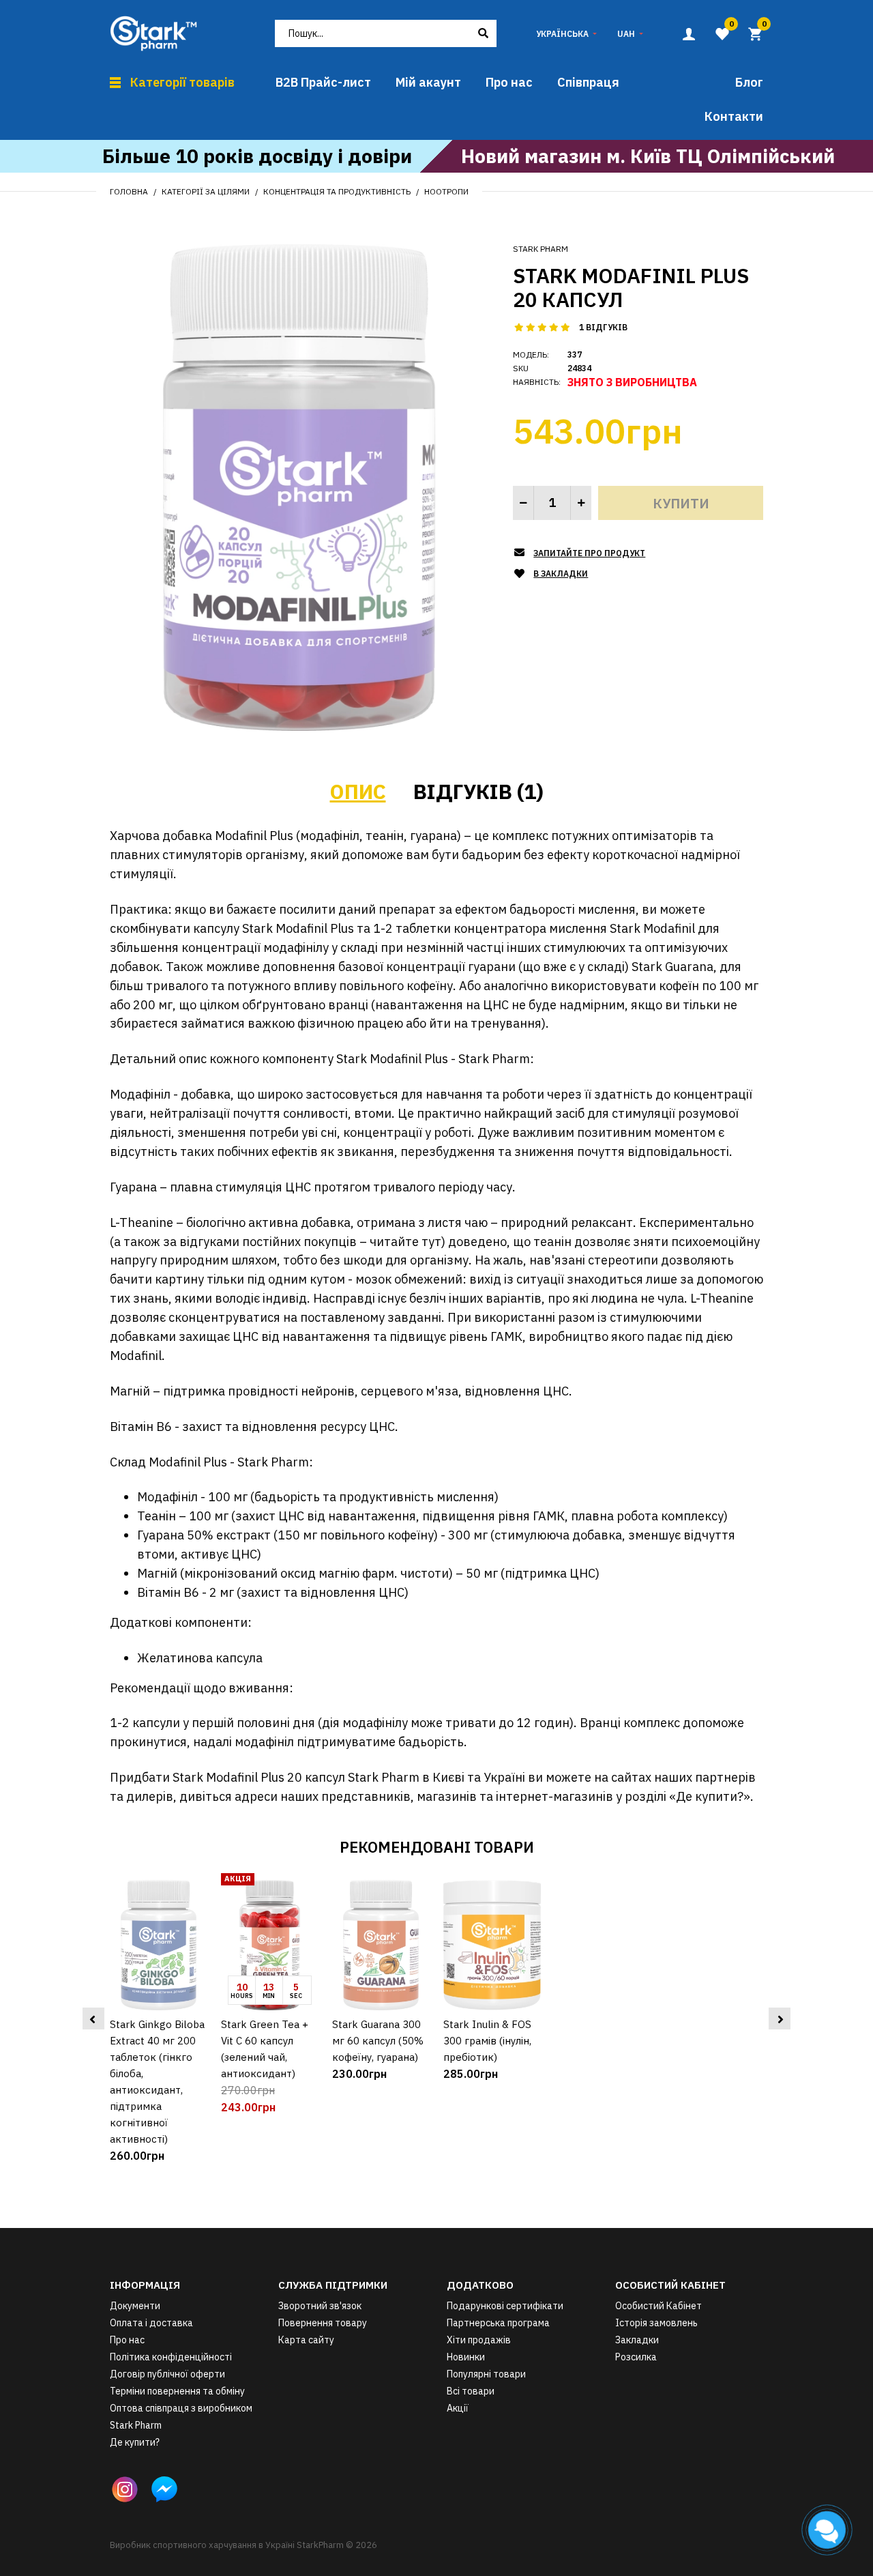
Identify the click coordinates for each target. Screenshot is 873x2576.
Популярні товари (486, 2374)
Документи (135, 2306)
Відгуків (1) (478, 791)
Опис (358, 791)
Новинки (466, 2357)
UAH (626, 34)
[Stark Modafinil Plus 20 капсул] (299, 487)
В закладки (561, 574)
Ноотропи (446, 191)
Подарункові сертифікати (505, 2306)
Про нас (127, 2340)
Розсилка (636, 2357)
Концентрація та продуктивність (337, 191)
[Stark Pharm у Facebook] (164, 2489)
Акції (458, 2408)
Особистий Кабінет (659, 2306)
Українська (562, 34)
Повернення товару (323, 2323)
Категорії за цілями (206, 191)
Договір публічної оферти (167, 2374)
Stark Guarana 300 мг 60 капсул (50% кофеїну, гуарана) (378, 2041)
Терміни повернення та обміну (177, 2391)
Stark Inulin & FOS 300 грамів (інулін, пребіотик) (487, 2041)
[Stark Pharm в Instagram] (125, 2489)
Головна (129, 191)
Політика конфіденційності (171, 2357)
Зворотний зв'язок (320, 2306)
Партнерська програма (498, 2323)
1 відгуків (603, 327)
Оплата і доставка (151, 2323)
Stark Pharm (541, 249)
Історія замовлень (656, 2323)
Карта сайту (306, 2340)
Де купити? (135, 2442)
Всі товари (471, 2391)
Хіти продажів (479, 2340)
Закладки (637, 2340)
